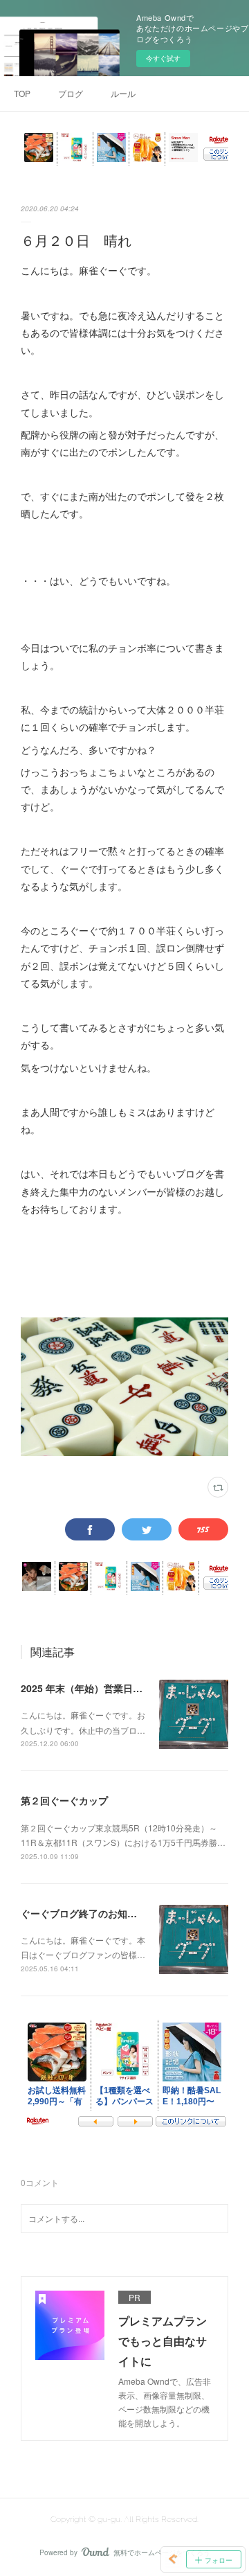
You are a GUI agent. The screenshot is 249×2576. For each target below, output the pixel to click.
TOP (22, 93)
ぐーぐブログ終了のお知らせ (84, 1913)
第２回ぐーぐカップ (64, 1800)
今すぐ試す (163, 58)
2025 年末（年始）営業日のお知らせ (101, 1688)
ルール (123, 93)
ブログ (71, 93)
